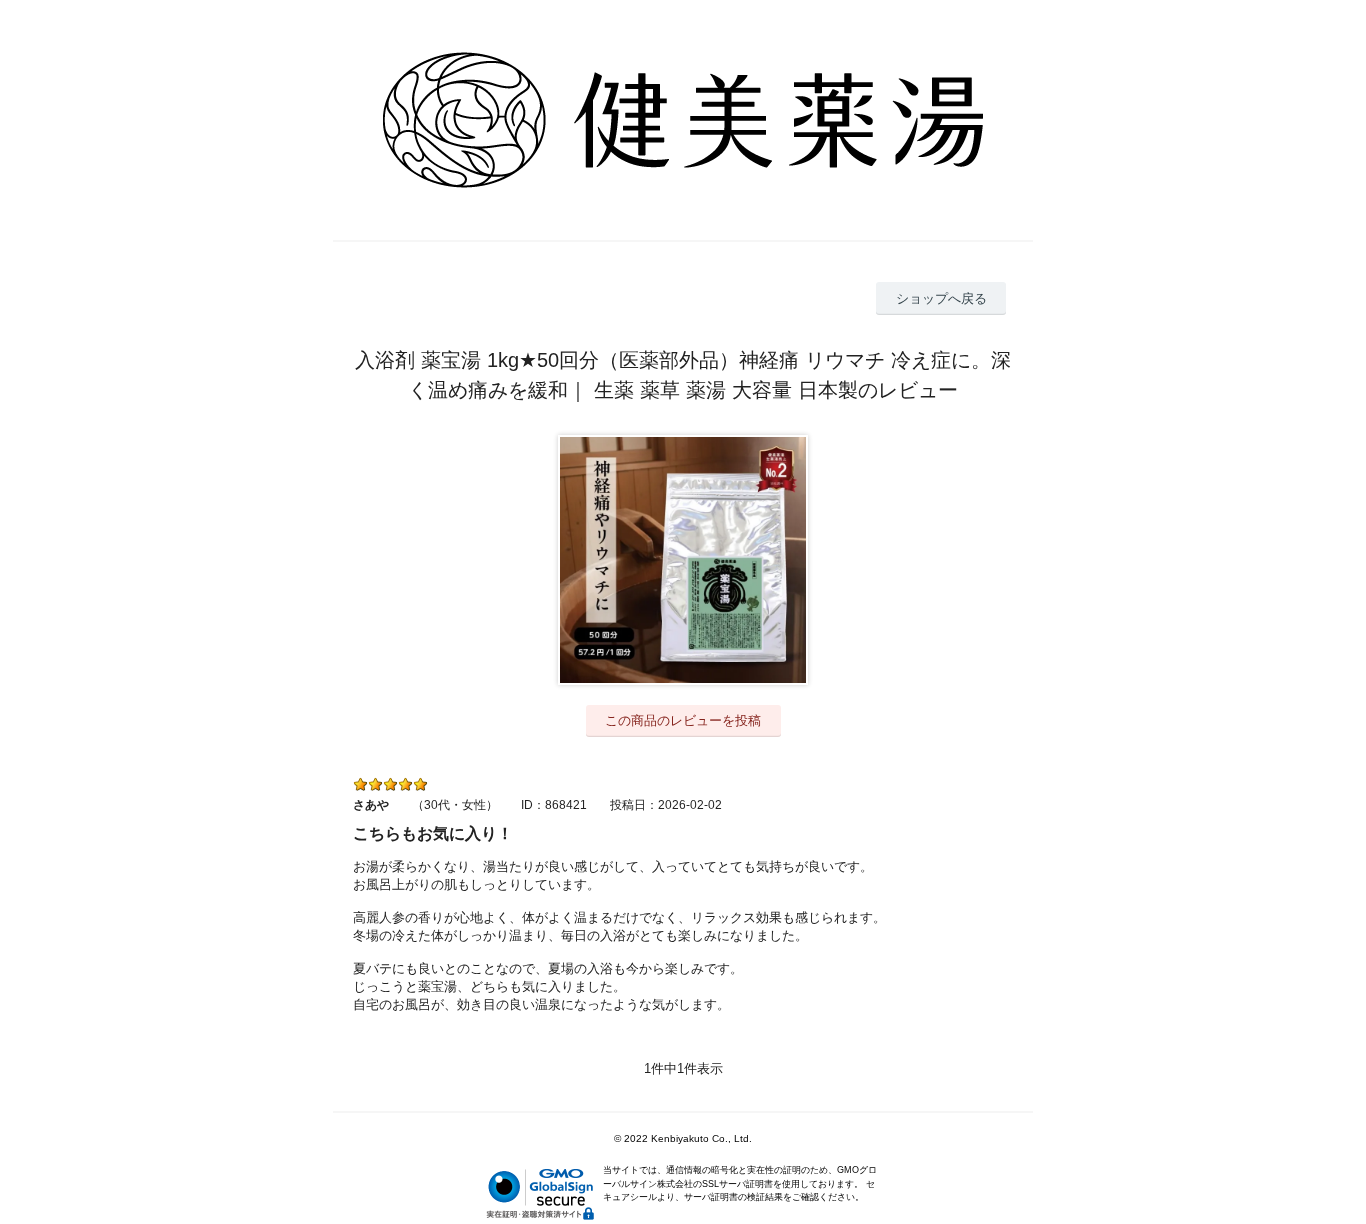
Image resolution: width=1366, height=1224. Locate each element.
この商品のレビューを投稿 (683, 720)
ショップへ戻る (941, 298)
